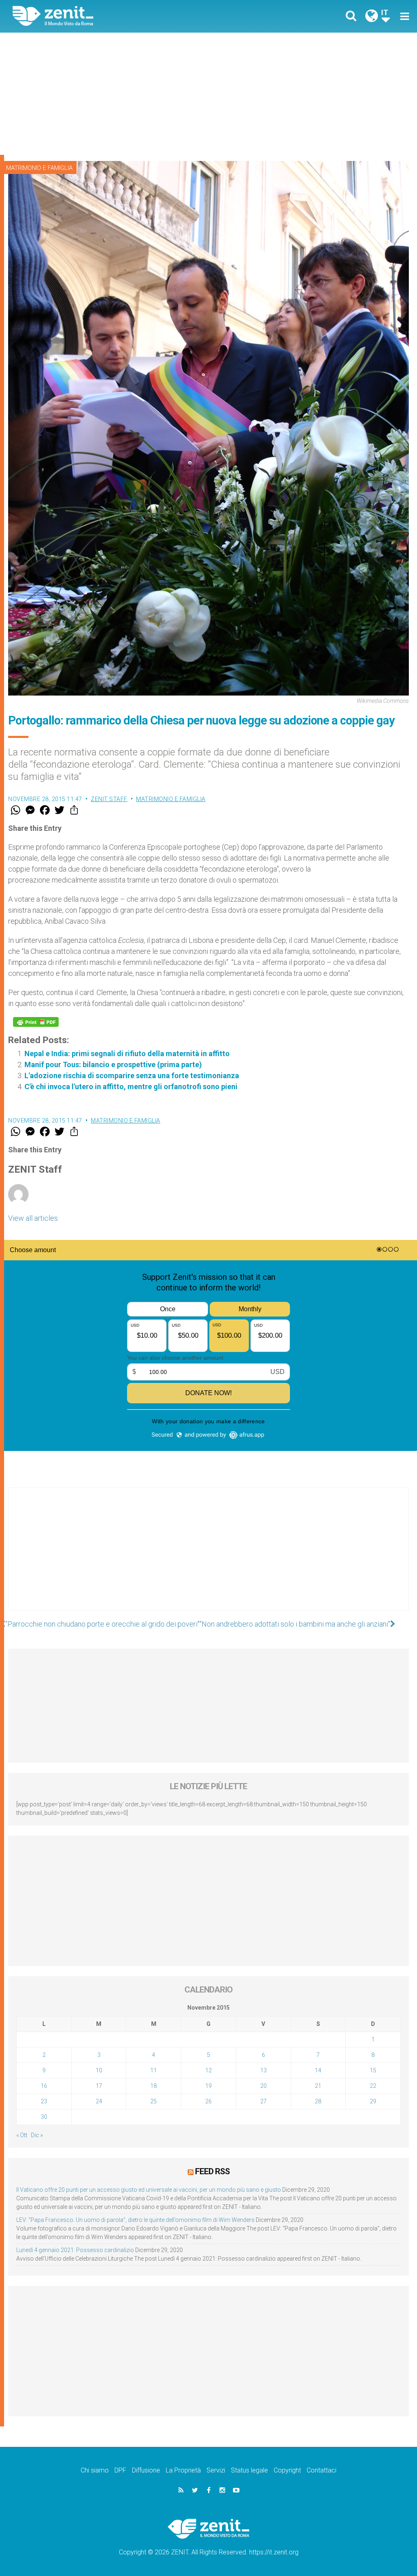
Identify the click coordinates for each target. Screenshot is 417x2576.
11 (154, 2070)
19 (208, 2086)
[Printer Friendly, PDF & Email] (36, 1022)
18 (154, 2086)
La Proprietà (183, 2470)
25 (154, 2101)
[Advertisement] (208, 94)
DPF (120, 2470)
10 (99, 2070)
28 (318, 2101)
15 (373, 2070)
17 (99, 2086)
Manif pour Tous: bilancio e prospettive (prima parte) (113, 1065)
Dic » (37, 2135)
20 (263, 2086)
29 (373, 2101)
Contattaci (322, 2470)
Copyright (287, 2470)
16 (44, 2086)
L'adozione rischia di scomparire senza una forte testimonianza (132, 1076)
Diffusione (146, 2470)
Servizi (216, 2470)
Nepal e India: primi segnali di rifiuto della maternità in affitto (127, 1054)
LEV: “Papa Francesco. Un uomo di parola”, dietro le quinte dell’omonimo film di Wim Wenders (135, 2220)
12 (208, 2070)
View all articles (33, 1218)
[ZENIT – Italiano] (117, 16)
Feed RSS (212, 2171)
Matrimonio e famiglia (39, 168)
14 (318, 2070)
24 (99, 2101)
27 (263, 2101)
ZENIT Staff (109, 799)
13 (263, 2070)
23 (44, 2101)
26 (208, 2101)
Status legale (249, 2470)
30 (44, 2117)
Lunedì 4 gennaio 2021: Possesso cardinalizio (75, 2250)
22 (373, 2086)
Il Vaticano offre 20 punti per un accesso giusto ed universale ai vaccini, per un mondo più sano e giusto (149, 2190)
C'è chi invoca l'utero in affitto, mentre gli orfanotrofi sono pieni (131, 1087)
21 (318, 2086)
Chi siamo (95, 2470)
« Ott (22, 2135)
